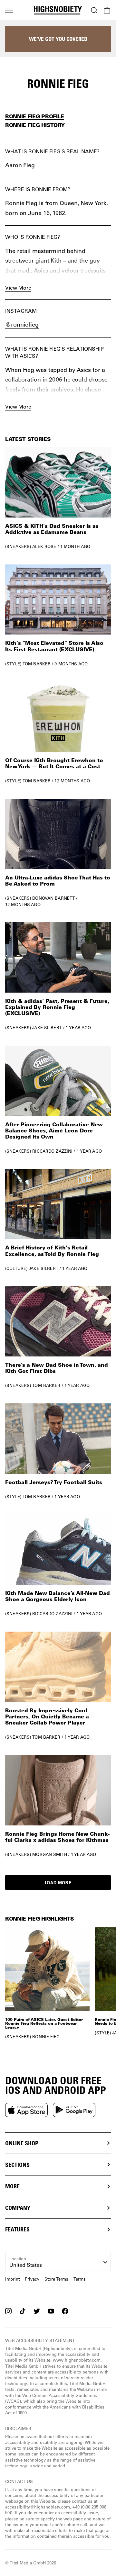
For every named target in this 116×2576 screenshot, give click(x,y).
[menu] (9, 10)
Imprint (12, 2279)
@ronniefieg (22, 324)
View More (18, 288)
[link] (58, 498)
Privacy (32, 2279)
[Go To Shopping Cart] (107, 10)
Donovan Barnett (53, 898)
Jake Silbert (47, 1027)
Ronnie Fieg (46, 2036)
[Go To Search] (94, 10)
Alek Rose (44, 546)
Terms (80, 2279)
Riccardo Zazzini (52, 1151)
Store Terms (56, 2279)
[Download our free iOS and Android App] (26, 2110)
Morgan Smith (50, 1854)
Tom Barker (37, 664)
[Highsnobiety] (58, 10)
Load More (58, 1882)
